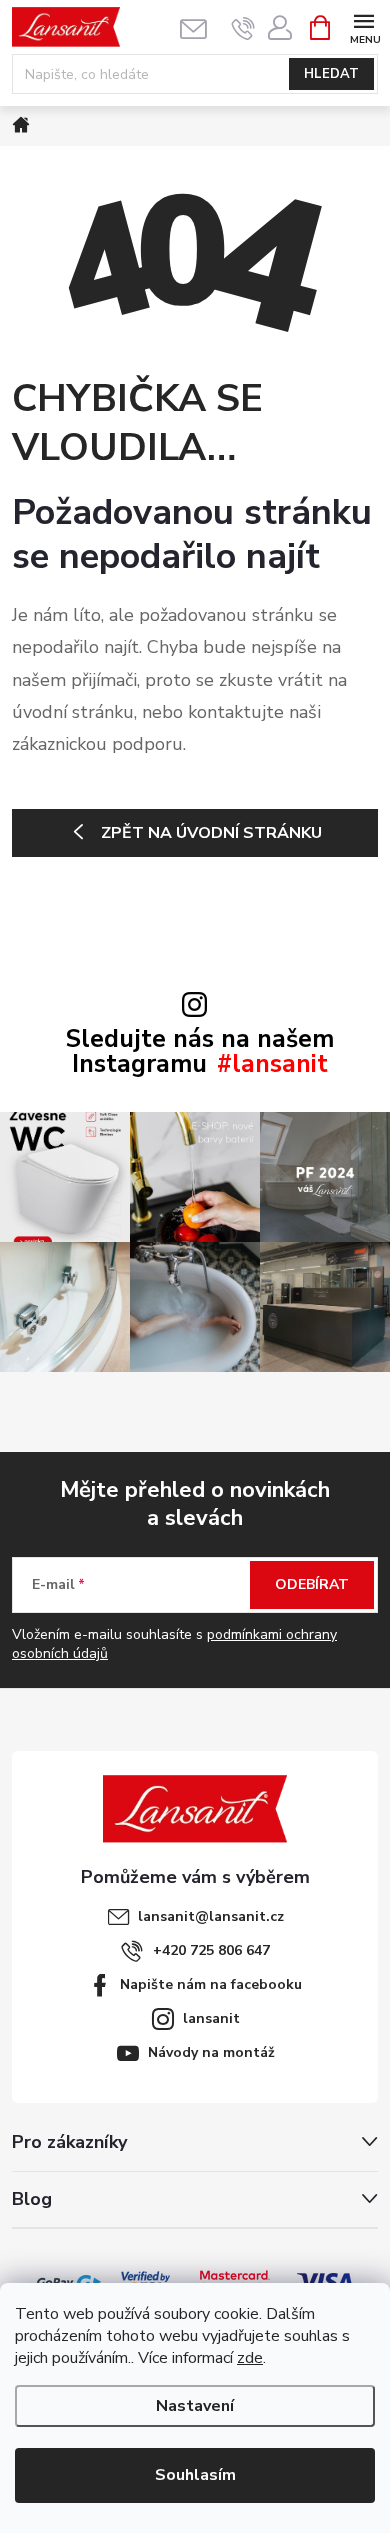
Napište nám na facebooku (211, 1984)
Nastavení (195, 2406)
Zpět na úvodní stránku (211, 833)
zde (250, 2358)
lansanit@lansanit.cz (211, 1916)
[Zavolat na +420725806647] (243, 28)
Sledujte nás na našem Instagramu (200, 1052)
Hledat (331, 74)
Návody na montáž (211, 2052)
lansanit (211, 2018)
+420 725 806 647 (211, 1950)
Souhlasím (195, 2475)
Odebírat (312, 1584)
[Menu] (363, 26)
